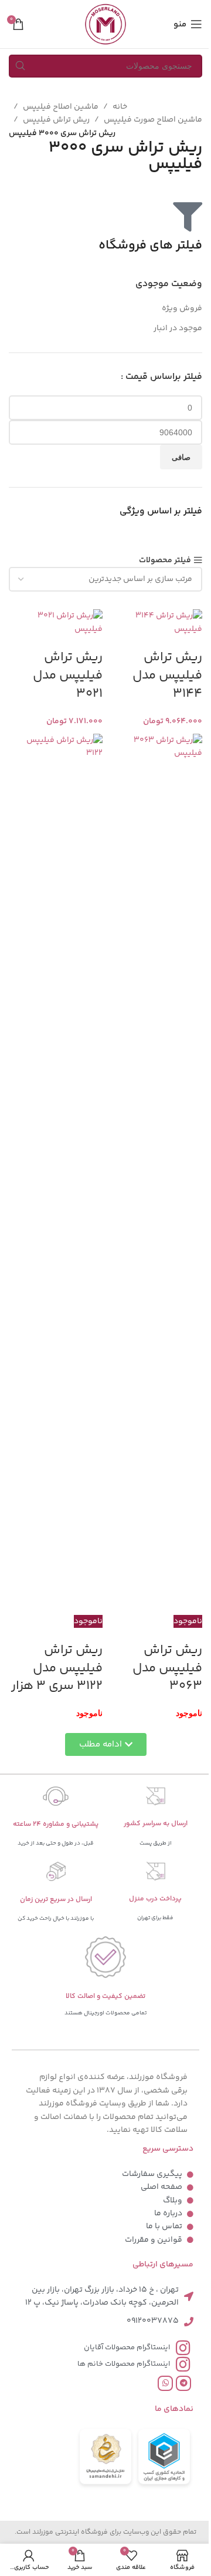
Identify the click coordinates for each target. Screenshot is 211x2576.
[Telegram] (183, 2383)
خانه (120, 107)
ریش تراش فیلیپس (56, 120)
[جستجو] (20, 66)
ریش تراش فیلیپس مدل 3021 (68, 676)
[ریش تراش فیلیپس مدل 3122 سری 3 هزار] (56, 1174)
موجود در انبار (178, 328)
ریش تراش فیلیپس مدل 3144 (167, 676)
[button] (106, 1744)
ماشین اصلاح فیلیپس (61, 107)
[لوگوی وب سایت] (105, 24)
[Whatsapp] (165, 2383)
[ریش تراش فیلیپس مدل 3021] (56, 623)
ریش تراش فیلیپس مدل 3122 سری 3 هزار (57, 1668)
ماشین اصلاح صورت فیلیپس (153, 120)
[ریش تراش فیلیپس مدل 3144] (155, 623)
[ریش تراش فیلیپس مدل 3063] (155, 1174)
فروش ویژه (182, 308)
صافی (181, 457)
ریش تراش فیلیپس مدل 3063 (167, 1668)
